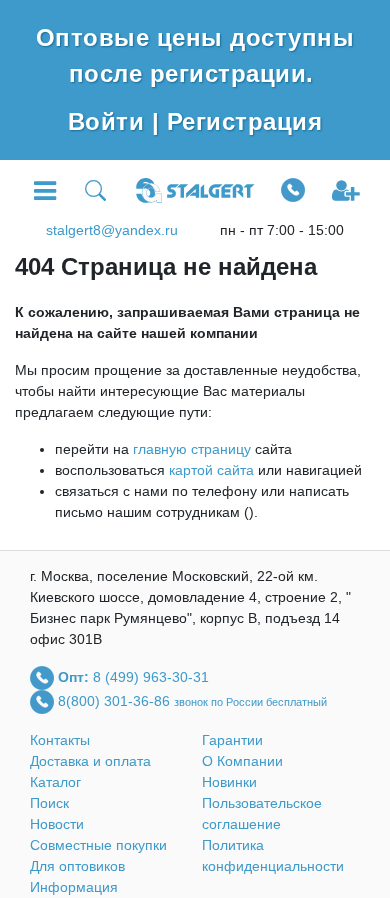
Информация (74, 887)
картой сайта (211, 470)
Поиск (49, 803)
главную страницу (192, 449)
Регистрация (244, 121)
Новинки (229, 782)
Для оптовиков (77, 866)
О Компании (242, 761)
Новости (57, 824)
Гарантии (232, 740)
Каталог (55, 782)
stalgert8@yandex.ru (112, 230)
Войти (110, 121)
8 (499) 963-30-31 (151, 676)
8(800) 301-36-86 (116, 700)
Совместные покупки (98, 845)
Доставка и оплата (90, 761)
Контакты (60, 740)
